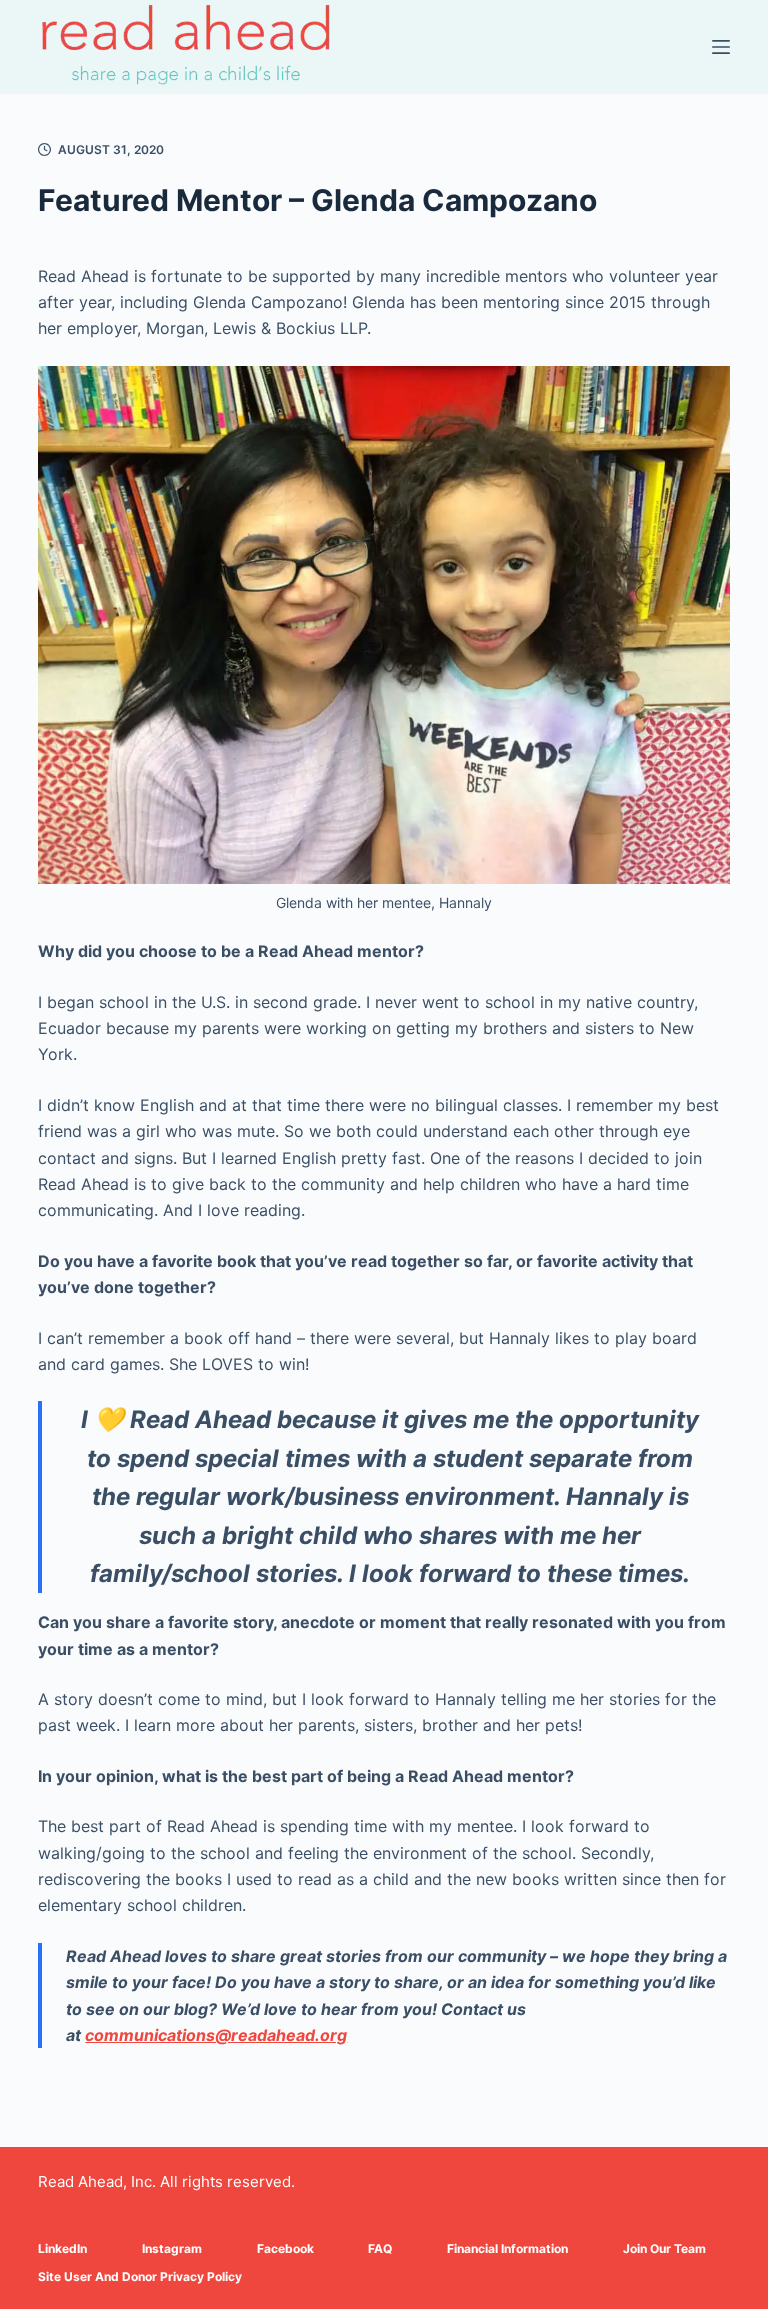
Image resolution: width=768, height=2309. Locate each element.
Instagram (172, 2248)
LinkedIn (62, 2248)
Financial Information (507, 2248)
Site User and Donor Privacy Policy (140, 2276)
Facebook (285, 2248)
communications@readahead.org (216, 2035)
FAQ (380, 2248)
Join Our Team (664, 2248)
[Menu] (721, 47)
